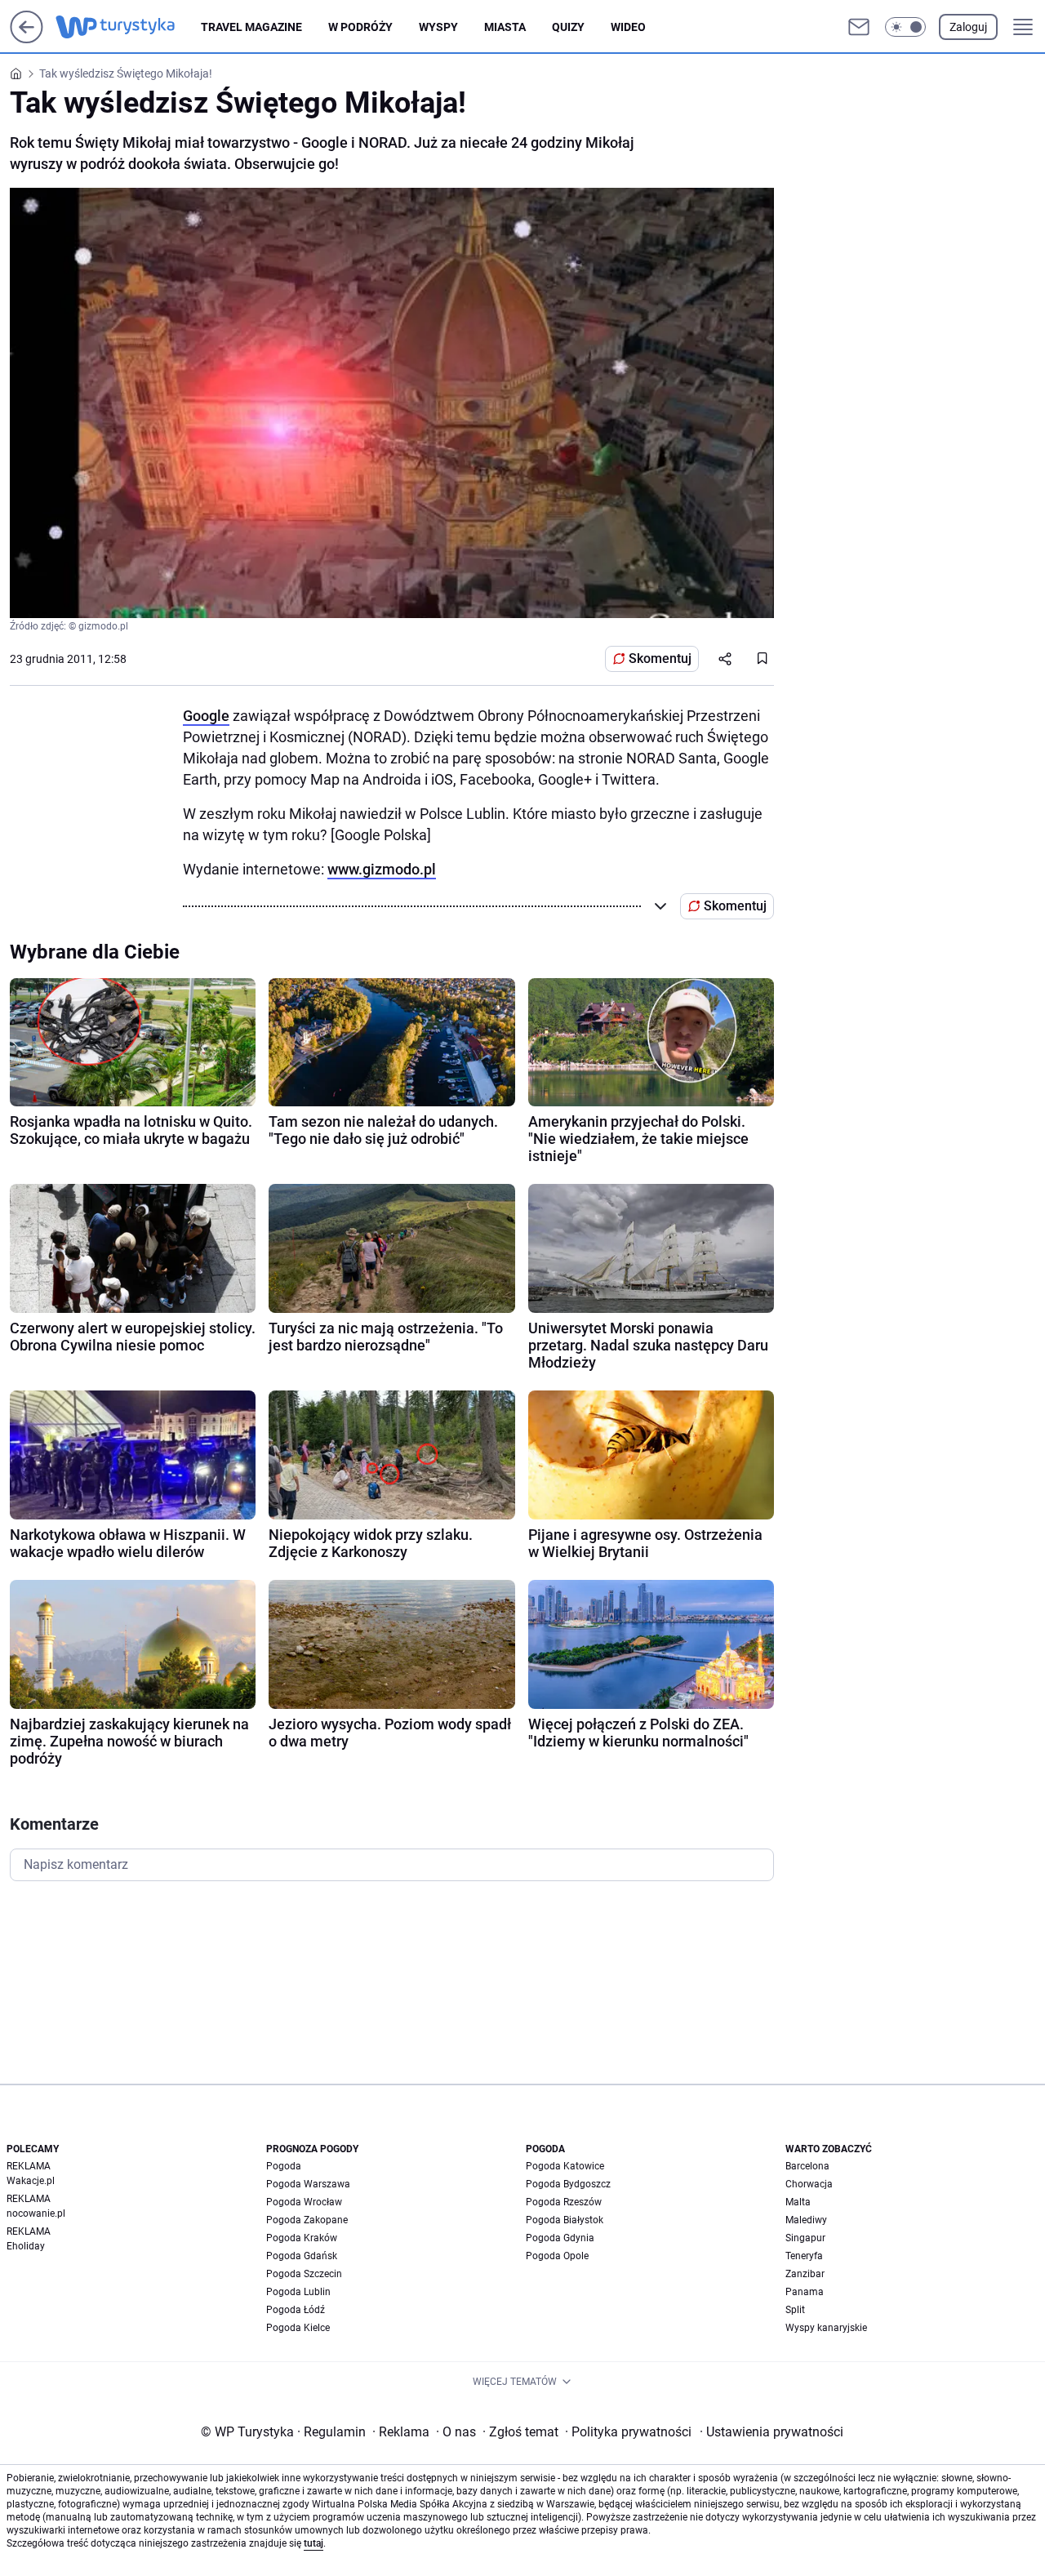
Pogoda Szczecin (304, 2274)
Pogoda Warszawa (308, 2184)
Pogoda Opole (557, 2256)
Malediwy (806, 2220)
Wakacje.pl (31, 2181)
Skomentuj (660, 658)
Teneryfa (804, 2256)
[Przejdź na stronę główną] (27, 39)
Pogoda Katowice (565, 2166)
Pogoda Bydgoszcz (568, 2184)
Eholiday (26, 2246)
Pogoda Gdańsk (302, 2256)
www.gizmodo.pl (382, 869)
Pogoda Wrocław (304, 2202)
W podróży (360, 27)
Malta (798, 2202)
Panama (805, 2292)
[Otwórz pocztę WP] (859, 27)
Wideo (628, 27)
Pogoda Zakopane (307, 2220)
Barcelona (807, 2166)
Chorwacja (809, 2184)
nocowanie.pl (36, 2213)
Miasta (505, 27)
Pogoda (284, 2166)
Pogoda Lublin (298, 2292)
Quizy (568, 27)
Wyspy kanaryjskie (826, 2328)
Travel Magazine (251, 27)
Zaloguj (968, 27)
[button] (905, 27)
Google (206, 716)
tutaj (313, 2543)
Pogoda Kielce (298, 2328)
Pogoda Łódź (296, 2310)
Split (795, 2310)
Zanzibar (805, 2274)
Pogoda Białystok (565, 2220)
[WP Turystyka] (128, 27)
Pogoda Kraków (302, 2238)
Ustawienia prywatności (772, 2432)
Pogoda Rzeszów (564, 2202)
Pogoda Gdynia (560, 2238)
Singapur (805, 2238)
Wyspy (438, 27)
